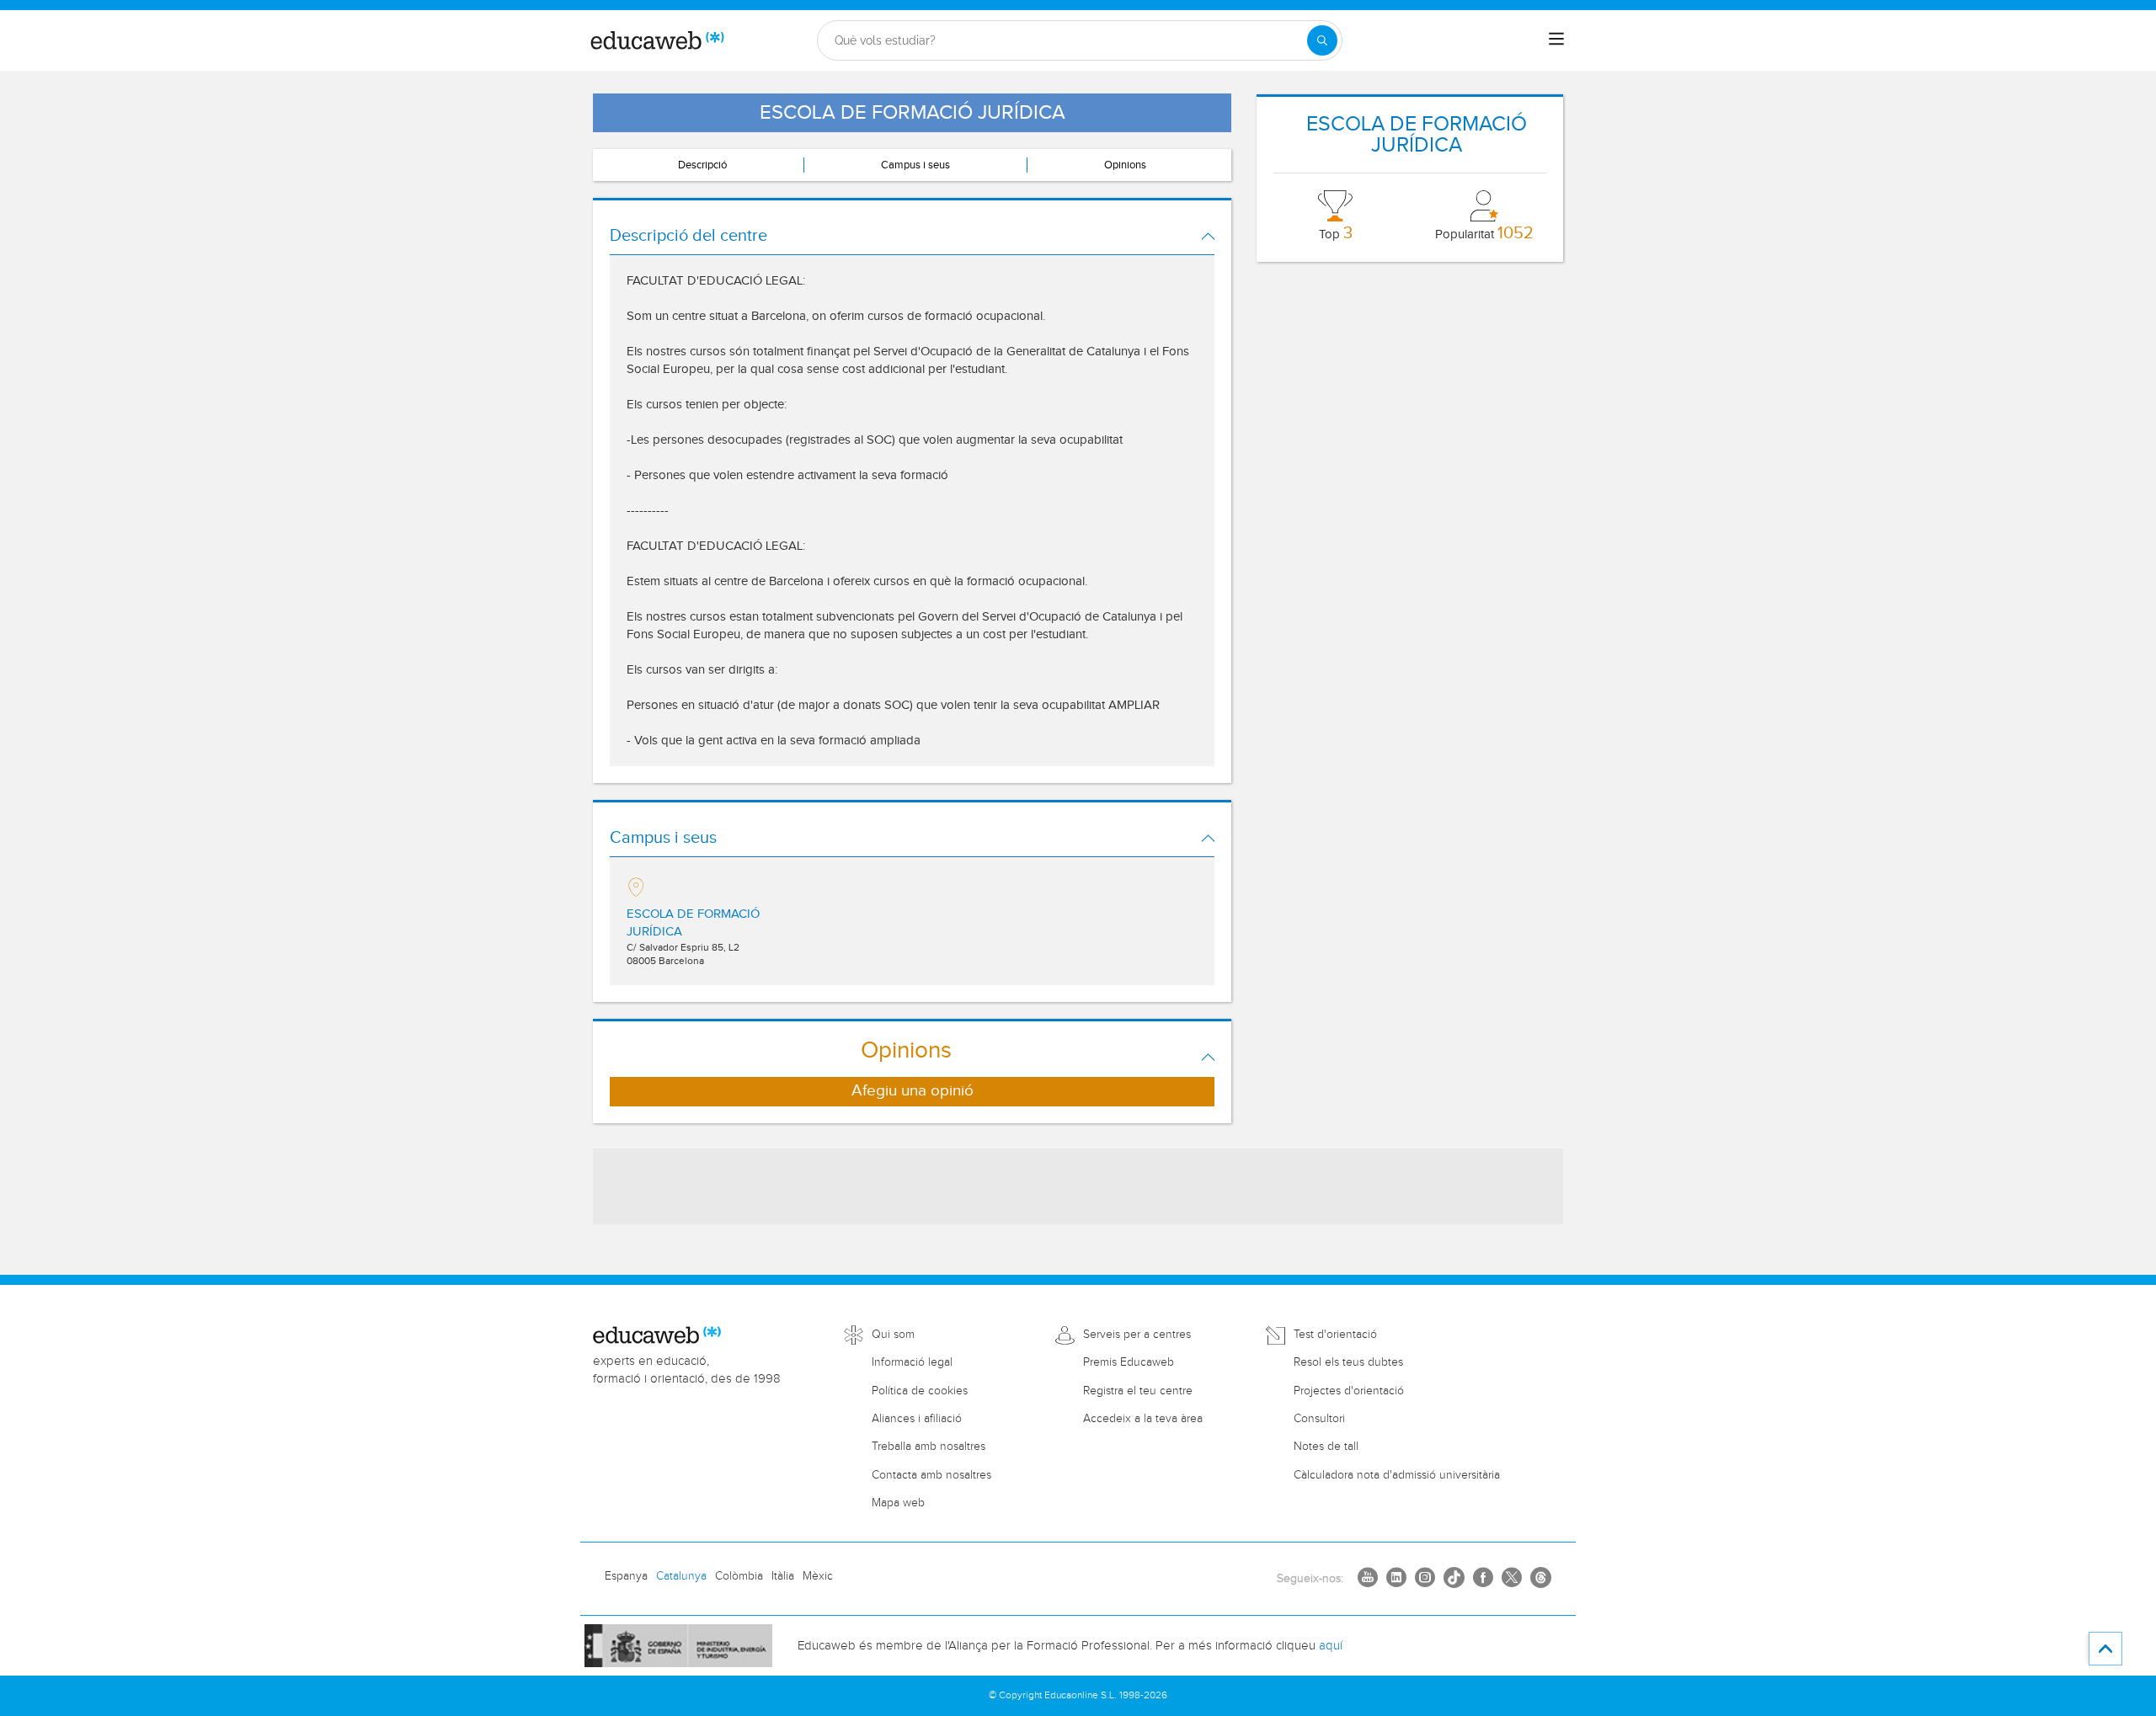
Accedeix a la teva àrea (1143, 1419)
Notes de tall (1326, 1447)
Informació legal (912, 1362)
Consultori (1319, 1419)
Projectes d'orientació (1349, 1391)
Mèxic (818, 1576)
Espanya (626, 1576)
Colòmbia (739, 1576)
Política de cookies (920, 1391)
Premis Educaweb (1129, 1362)
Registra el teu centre (1138, 1391)
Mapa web (898, 1503)
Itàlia (783, 1576)
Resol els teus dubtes (1348, 1362)
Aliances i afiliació (917, 1419)
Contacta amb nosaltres (931, 1475)
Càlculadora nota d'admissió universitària (1397, 1475)
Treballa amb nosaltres (929, 1447)
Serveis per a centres (1137, 1335)
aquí (1331, 1646)
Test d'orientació (1335, 1335)
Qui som (893, 1335)
